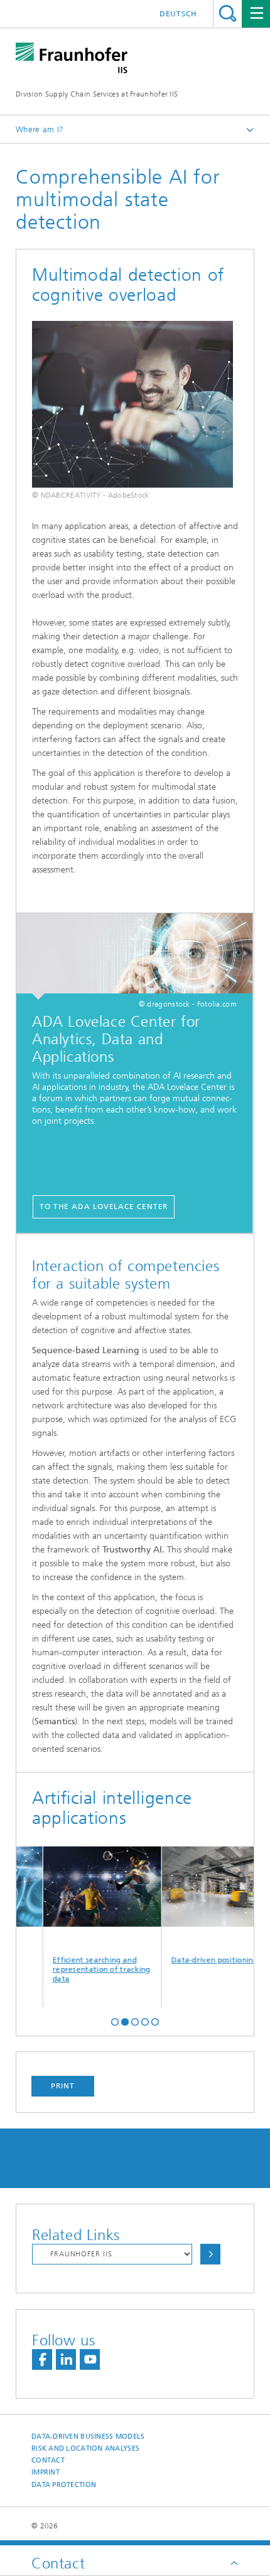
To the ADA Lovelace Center (104, 1207)
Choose (210, 2254)
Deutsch (178, 14)
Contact (48, 2460)
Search (228, 13)
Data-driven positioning (199, 1960)
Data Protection (64, 2485)
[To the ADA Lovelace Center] (134, 956)
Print (63, 2086)
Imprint (46, 2472)
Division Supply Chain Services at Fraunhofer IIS (97, 94)
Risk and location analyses (85, 2448)
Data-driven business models (88, 2437)
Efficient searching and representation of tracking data (86, 1969)
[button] (115, 2021)
